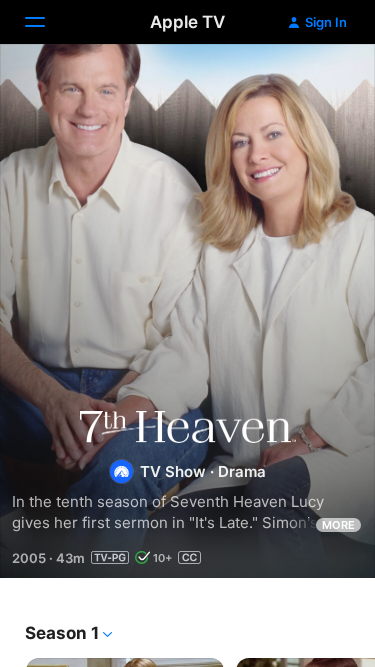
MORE (338, 525)
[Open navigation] (47, 22)
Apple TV (187, 22)
